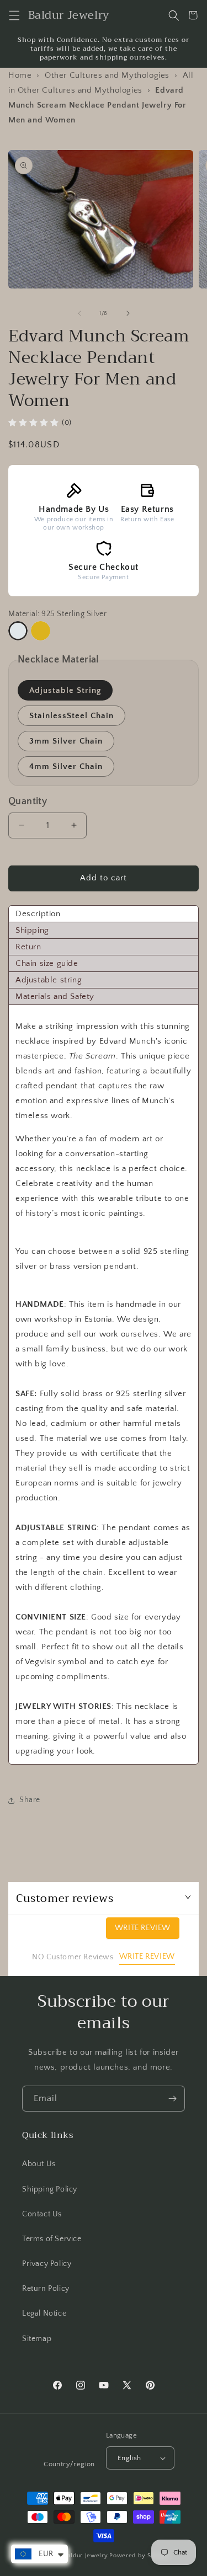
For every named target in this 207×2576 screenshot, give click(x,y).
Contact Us (42, 2214)
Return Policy (46, 2289)
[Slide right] (128, 313)
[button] (14, 15)
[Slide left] (79, 313)
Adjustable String (65, 690)
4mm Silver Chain (66, 766)
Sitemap (37, 2339)
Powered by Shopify (139, 2556)
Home (20, 75)
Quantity (28, 801)
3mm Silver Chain (66, 741)
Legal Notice (44, 2313)
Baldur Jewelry (86, 2556)
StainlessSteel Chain (71, 716)
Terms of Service (52, 2239)
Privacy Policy (47, 2264)
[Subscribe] (172, 2099)
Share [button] (30, 1800)
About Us (39, 2164)
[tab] (104, 914)
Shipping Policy (50, 2189)
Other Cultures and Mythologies (107, 75)
